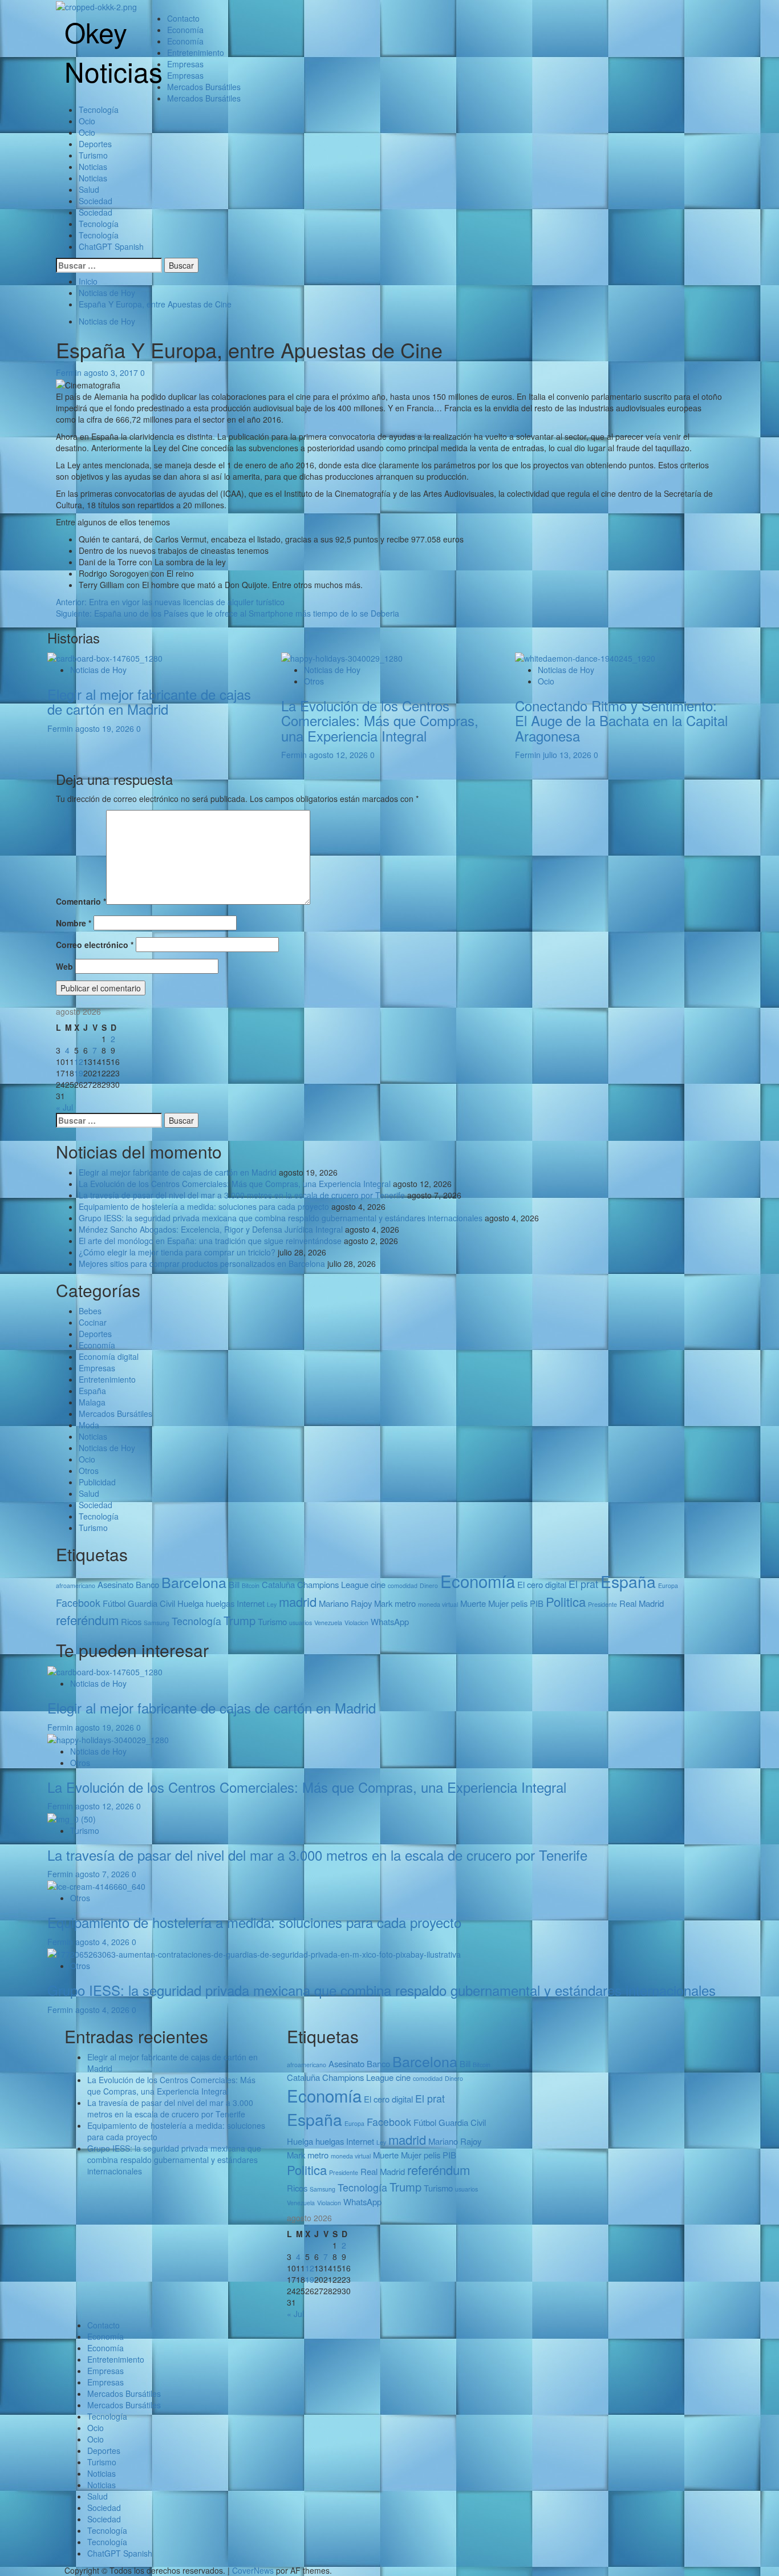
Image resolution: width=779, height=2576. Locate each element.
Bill (234, 1584)
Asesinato (115, 1584)
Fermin (70, 372)
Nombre (74, 923)
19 (79, 1073)
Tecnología (99, 110)
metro (405, 1603)
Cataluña (278, 1584)
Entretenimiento (196, 52)
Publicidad (97, 1482)
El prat (583, 1584)
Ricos (131, 1621)
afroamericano (76, 1585)
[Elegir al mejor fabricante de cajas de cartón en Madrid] (105, 657)
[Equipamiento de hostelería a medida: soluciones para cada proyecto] (96, 1885)
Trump (240, 1620)
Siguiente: (228, 613)
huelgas (220, 1603)
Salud (89, 189)
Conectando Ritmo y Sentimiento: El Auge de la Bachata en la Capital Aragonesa (621, 720)
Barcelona (194, 1582)
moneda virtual (438, 1604)
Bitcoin (251, 1585)
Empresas (185, 64)
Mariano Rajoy (345, 1603)
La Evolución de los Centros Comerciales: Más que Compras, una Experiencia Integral (380, 720)
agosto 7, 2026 (104, 1874)
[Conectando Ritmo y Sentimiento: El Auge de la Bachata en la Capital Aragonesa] (585, 657)
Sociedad (96, 201)
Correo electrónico (95, 945)
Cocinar (93, 1322)
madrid (298, 1601)
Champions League (333, 1584)
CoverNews (253, 2570)
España (92, 1391)
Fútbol (114, 1603)
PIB (537, 1603)
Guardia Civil (151, 1603)
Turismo (93, 155)
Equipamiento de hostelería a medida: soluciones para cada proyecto (204, 1206)
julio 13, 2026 (568, 755)
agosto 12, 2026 (340, 755)
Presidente (602, 1604)
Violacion (356, 1623)
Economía (185, 30)
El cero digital (542, 1584)
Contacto (183, 18)
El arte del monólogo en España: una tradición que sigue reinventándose (210, 1241)
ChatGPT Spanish (111, 246)
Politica (566, 1601)
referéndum (87, 1620)
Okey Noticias (113, 51)
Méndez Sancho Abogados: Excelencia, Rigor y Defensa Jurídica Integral (211, 1229)
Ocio (87, 121)
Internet (251, 1603)
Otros (314, 681)
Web (64, 966)
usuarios (301, 1623)
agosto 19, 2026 (106, 728)
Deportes (95, 144)
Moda (89, 1425)
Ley (272, 1604)
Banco (147, 1584)
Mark (383, 1603)
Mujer (498, 1603)
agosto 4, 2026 (104, 1942)
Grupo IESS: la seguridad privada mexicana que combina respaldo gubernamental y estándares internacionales (281, 1218)
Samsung (157, 1623)
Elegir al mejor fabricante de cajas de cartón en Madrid (149, 701)
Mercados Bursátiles (204, 87)
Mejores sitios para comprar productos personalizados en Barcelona (202, 1263)
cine (378, 1584)
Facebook (78, 1603)
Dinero (429, 1585)
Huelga (190, 1603)
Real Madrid (642, 1603)
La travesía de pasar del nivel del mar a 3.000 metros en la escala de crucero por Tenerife (242, 1195)
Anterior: (170, 602)
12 (79, 1062)
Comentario (81, 901)
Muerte (473, 1603)
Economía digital (109, 1356)
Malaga (92, 1402)
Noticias (93, 167)
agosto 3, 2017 (112, 372)
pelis (519, 1603)
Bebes (90, 1311)
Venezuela (328, 1623)
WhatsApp (390, 1621)
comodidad (403, 1585)
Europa (668, 1585)
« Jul (64, 1107)
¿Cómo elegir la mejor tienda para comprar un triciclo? (177, 1252)
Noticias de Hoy (107, 321)
